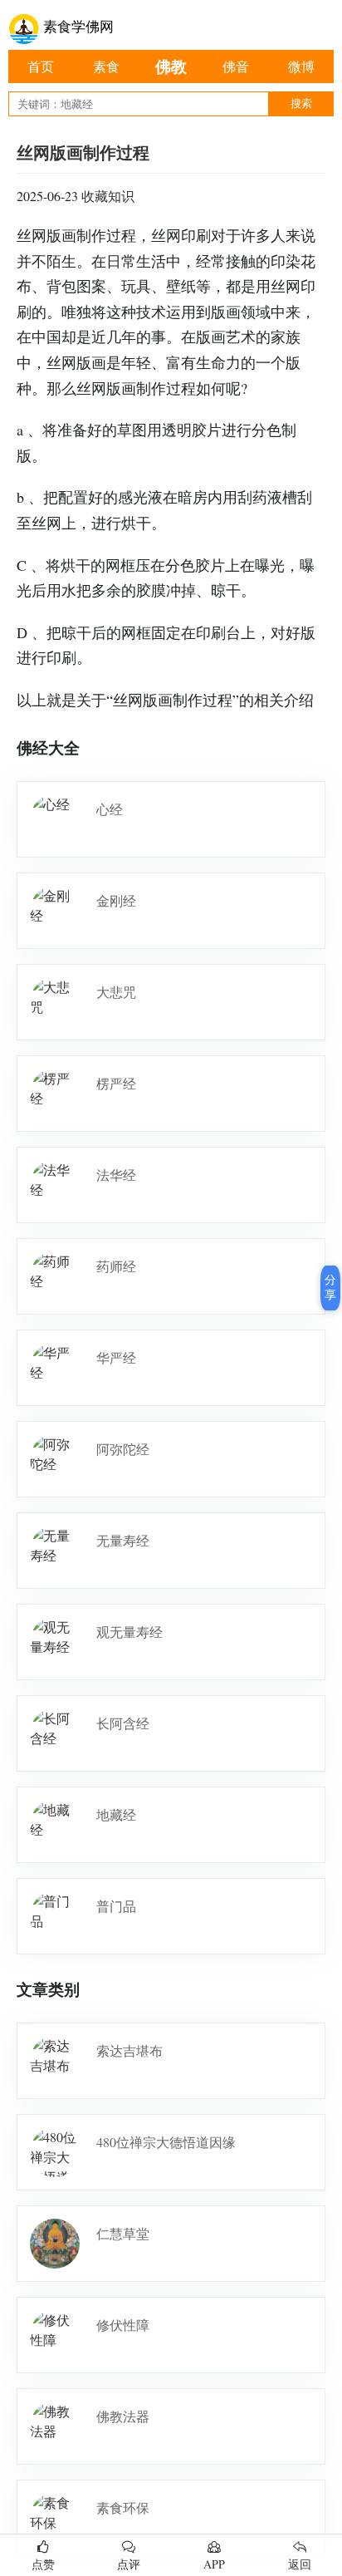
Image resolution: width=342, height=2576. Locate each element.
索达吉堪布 (129, 2050)
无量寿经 (123, 1540)
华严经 (116, 1357)
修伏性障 (123, 2325)
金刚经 (116, 900)
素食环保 (123, 2507)
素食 (106, 66)
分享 (330, 1287)
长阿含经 (123, 1723)
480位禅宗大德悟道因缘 (166, 2142)
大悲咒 (116, 992)
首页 (41, 66)
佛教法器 (123, 2416)
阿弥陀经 (123, 1449)
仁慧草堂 (123, 2233)
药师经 (116, 1266)
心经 (110, 809)
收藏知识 (108, 196)
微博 (301, 66)
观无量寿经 (129, 1632)
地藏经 (116, 1814)
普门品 (116, 1906)
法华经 (116, 1175)
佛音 (236, 66)
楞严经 (116, 1083)
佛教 (171, 66)
